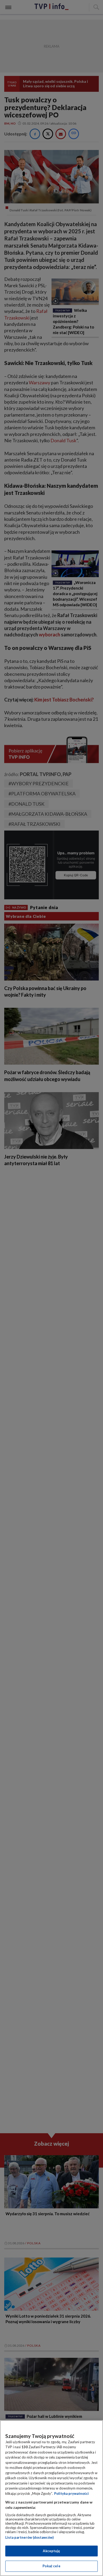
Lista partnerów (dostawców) (29, 2537)
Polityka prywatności (71, 2493)
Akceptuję (51, 2551)
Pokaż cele (51, 2566)
